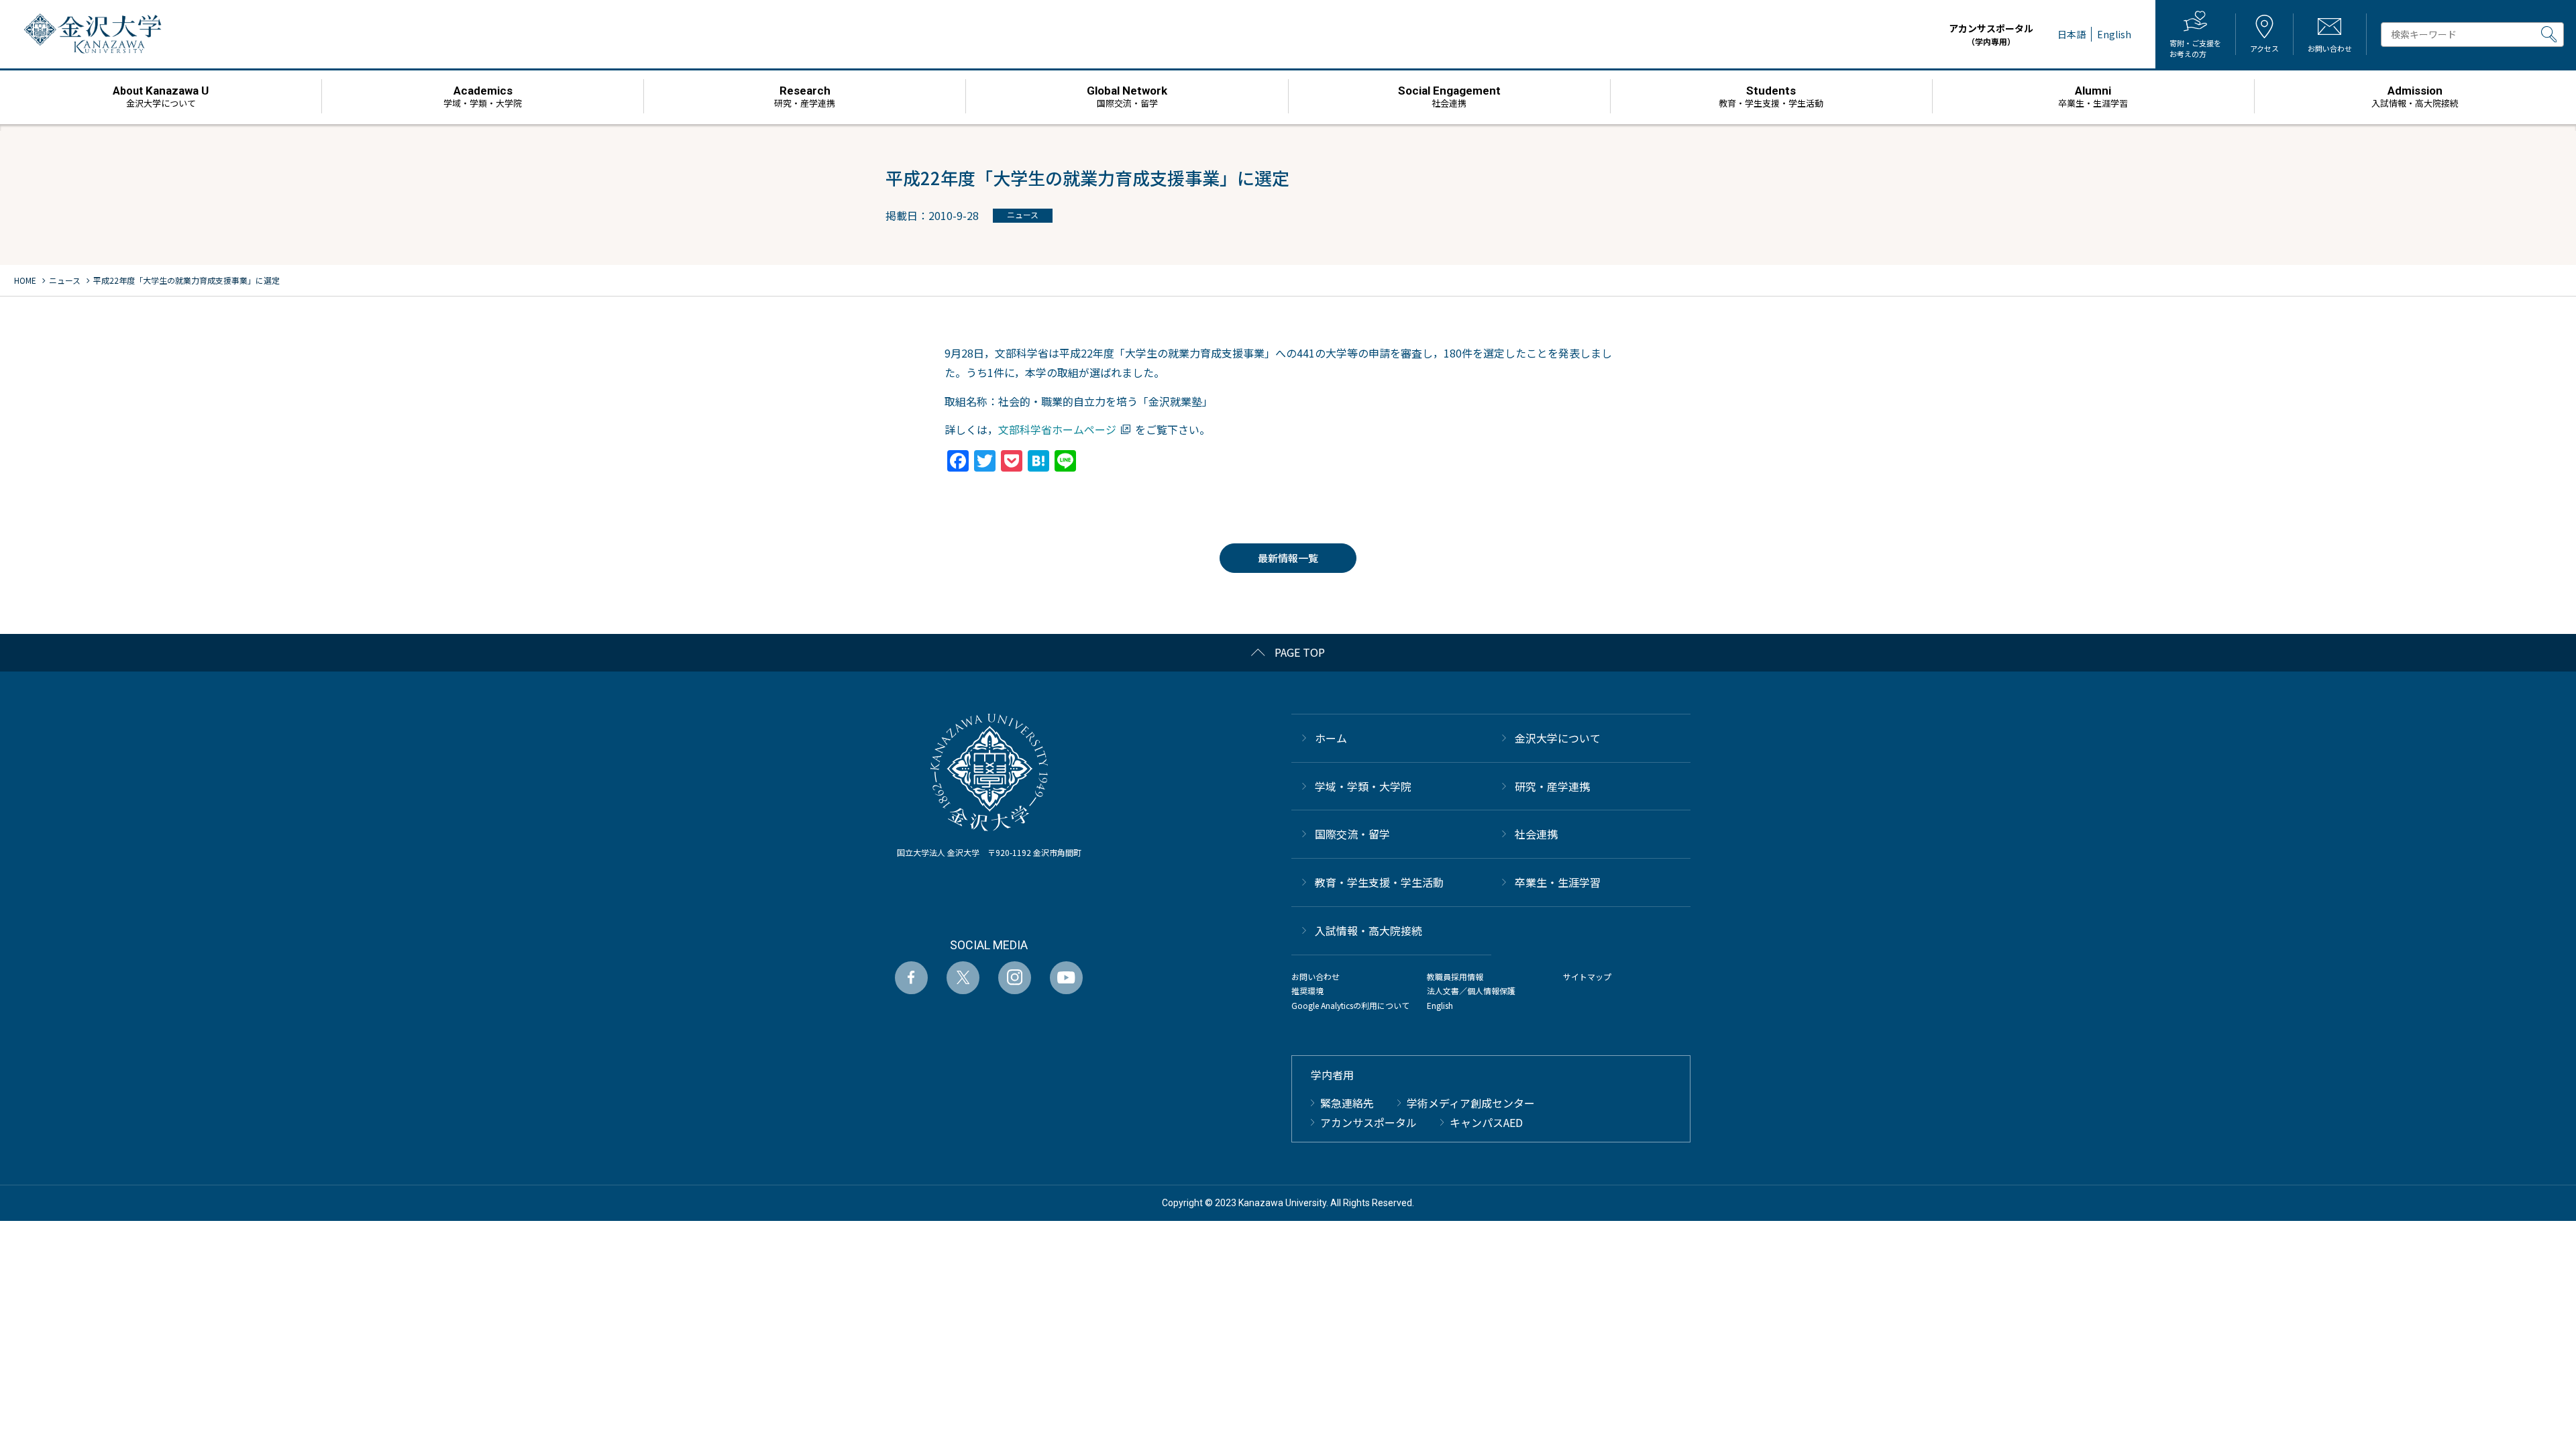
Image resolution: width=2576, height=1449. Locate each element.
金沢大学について (1558, 738)
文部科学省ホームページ (1057, 429)
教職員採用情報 (1455, 976)
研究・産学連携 (1552, 786)
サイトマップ (1587, 976)
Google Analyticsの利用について (1350, 1005)
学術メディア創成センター (1471, 1103)
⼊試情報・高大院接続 (1368, 930)
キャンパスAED (1486, 1122)
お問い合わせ (1316, 976)
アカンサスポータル (1991, 34)
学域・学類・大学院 (1363, 786)
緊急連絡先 (1347, 1103)
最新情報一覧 (1288, 558)
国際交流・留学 (1352, 834)
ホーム (1331, 738)
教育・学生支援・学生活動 (1379, 882)
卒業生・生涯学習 (1558, 882)
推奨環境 (1307, 990)
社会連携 (1536, 834)
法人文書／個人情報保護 (1471, 990)
